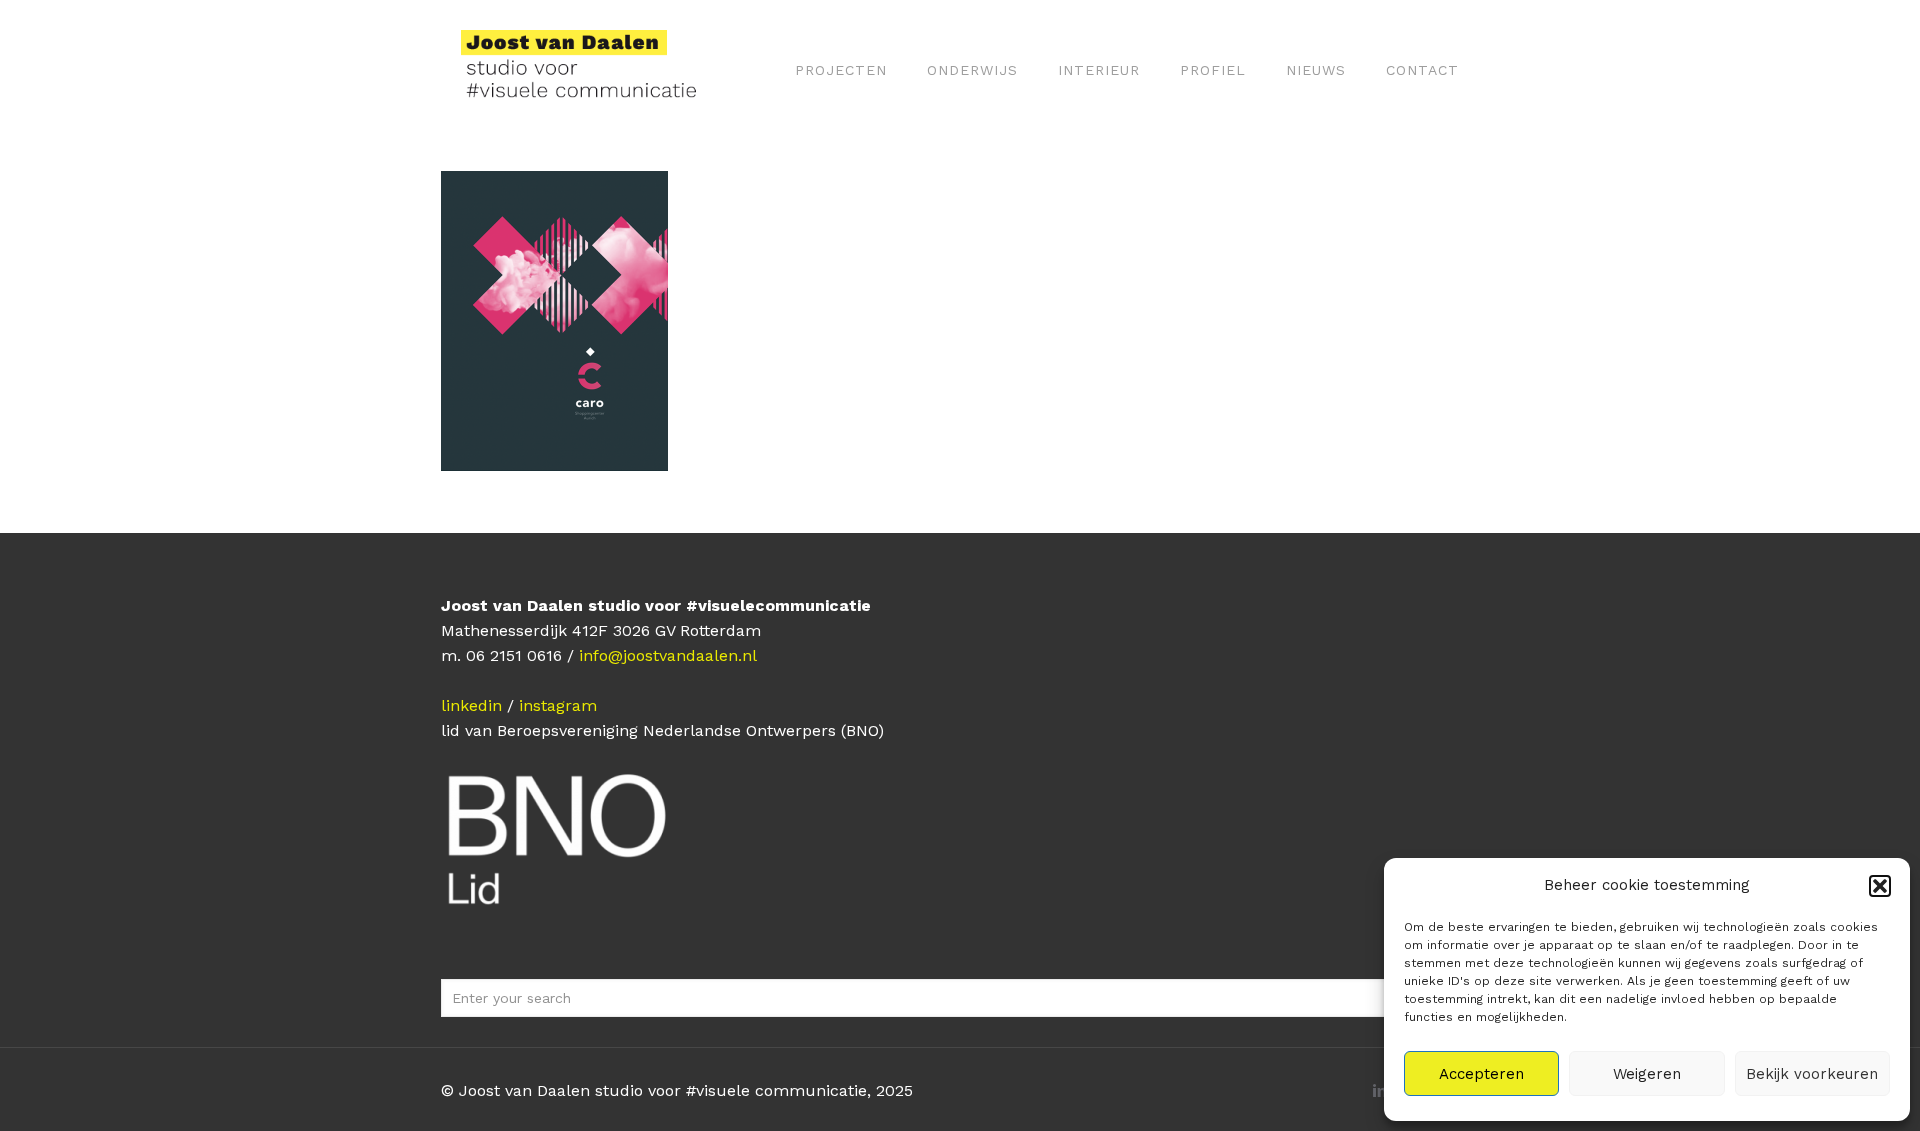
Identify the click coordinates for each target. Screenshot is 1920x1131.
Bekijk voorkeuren (1812, 1074)
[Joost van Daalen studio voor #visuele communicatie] (591, 70)
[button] (1880, 886)
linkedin (471, 705)
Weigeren (1647, 1074)
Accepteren (1481, 1074)
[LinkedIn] (1379, 1091)
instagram (558, 705)
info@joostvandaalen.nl (668, 655)
